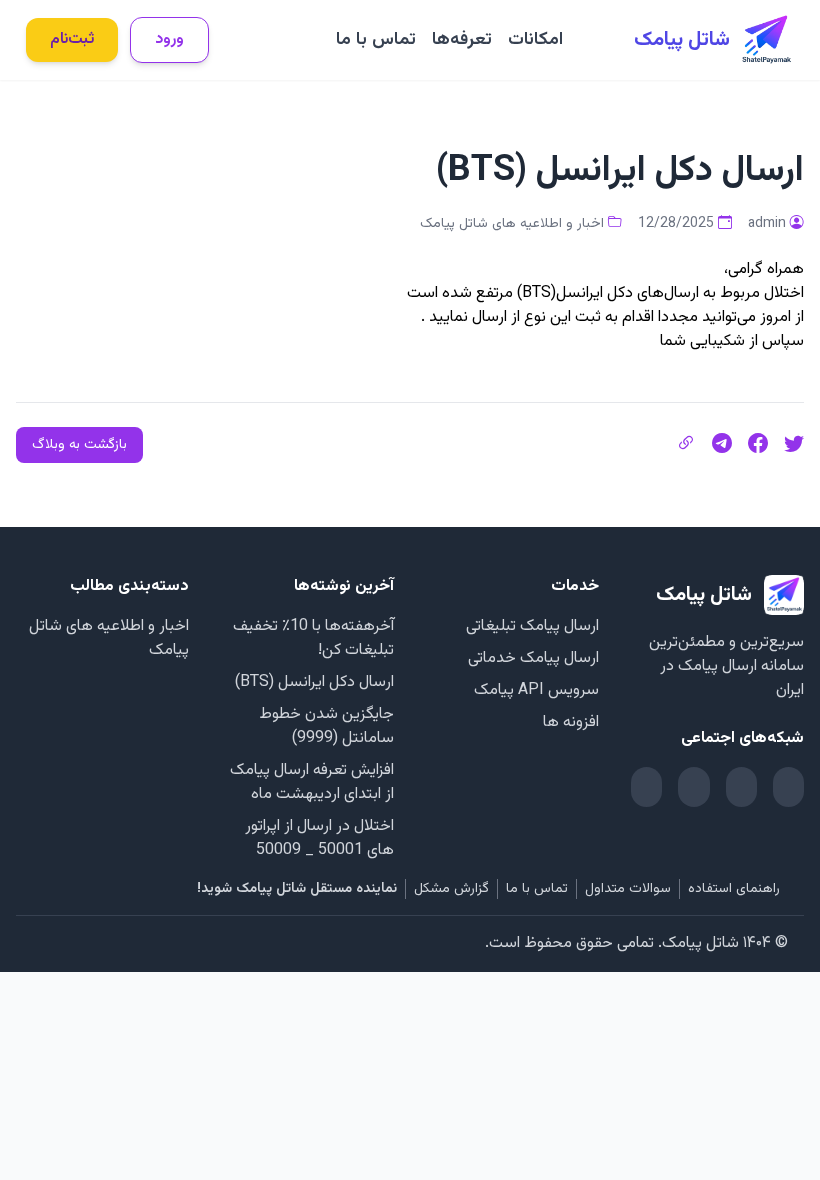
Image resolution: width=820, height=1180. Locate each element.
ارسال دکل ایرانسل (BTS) (314, 682)
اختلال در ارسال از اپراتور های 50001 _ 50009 (319, 838)
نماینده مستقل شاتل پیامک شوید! (297, 889)
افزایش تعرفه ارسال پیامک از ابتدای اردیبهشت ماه (312, 782)
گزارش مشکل (451, 889)
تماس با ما (376, 40)
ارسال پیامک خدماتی (533, 658)
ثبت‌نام (72, 39)
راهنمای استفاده (734, 889)
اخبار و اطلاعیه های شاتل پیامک (512, 224)
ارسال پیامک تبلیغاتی (532, 626)
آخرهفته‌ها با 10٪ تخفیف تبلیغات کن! (313, 638)
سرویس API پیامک (536, 690)
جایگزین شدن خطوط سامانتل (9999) (326, 726)
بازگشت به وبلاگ (79, 445)
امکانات (535, 40)
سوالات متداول (628, 889)
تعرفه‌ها (462, 40)
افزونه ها (571, 722)
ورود (169, 39)
